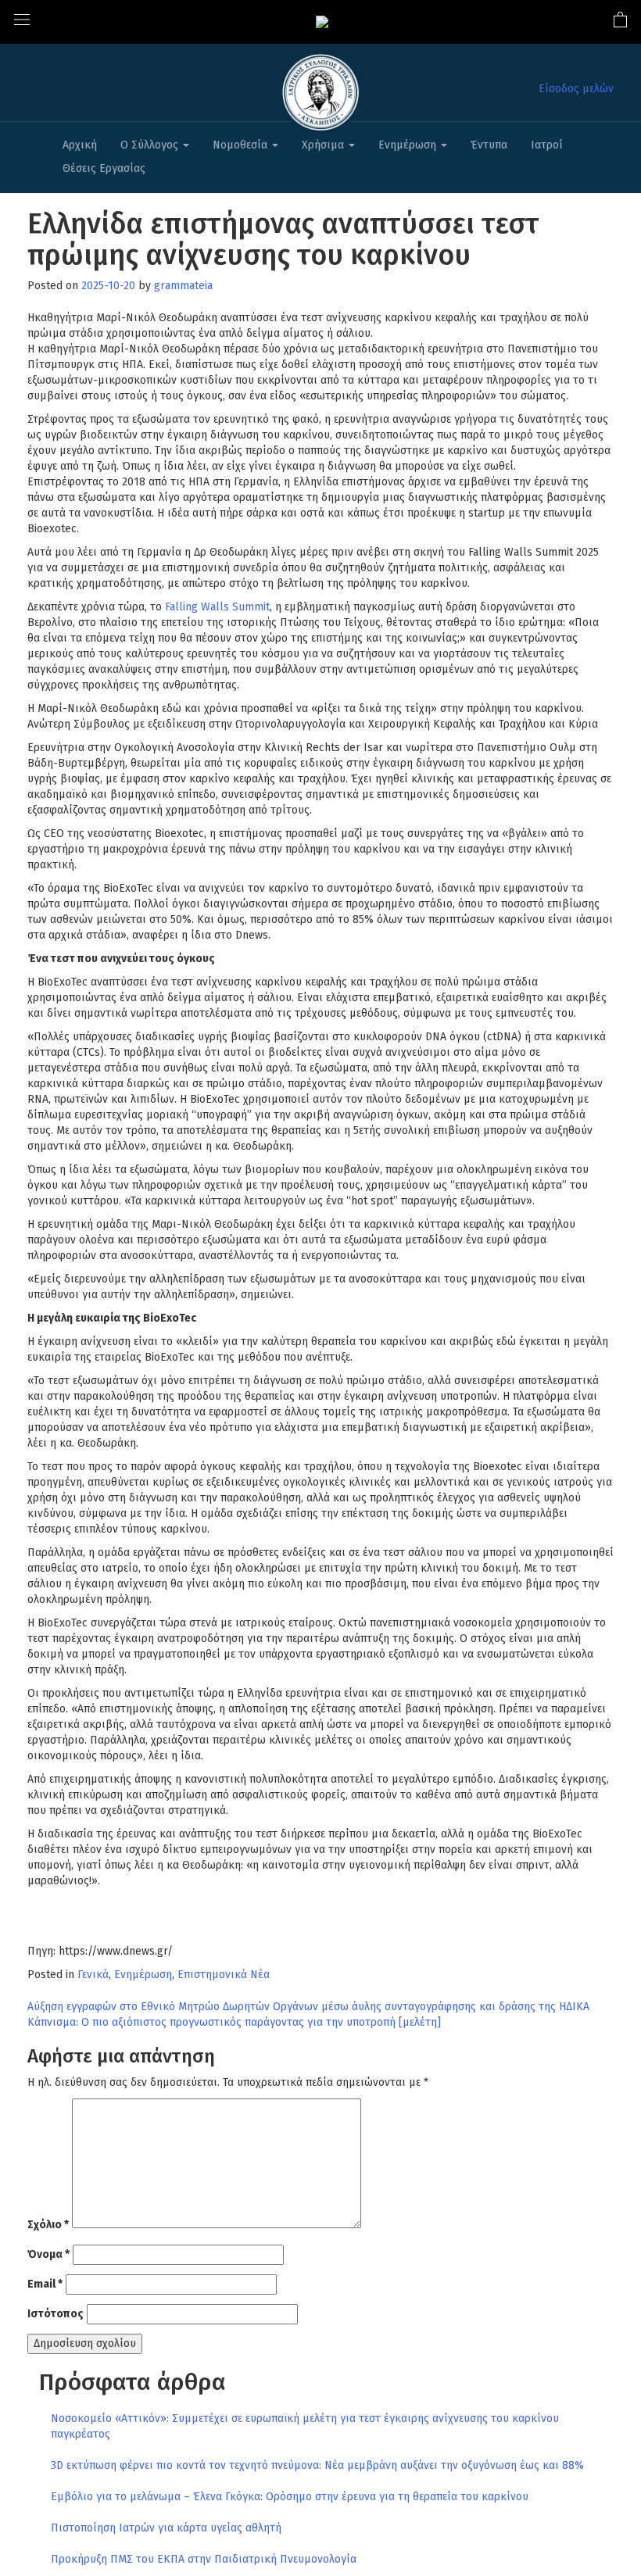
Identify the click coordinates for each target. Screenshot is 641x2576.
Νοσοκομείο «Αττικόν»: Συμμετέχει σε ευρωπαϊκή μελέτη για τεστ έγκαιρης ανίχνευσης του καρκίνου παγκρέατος (305, 2426)
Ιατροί (547, 145)
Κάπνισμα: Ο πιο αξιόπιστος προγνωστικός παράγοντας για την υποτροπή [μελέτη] (234, 2022)
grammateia (183, 286)
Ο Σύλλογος (151, 145)
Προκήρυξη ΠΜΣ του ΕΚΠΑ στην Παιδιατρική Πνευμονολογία (204, 2559)
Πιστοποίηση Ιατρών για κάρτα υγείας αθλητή (166, 2528)
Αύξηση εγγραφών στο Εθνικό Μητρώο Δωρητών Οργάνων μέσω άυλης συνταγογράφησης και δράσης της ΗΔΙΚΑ (308, 2007)
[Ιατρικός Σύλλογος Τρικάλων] (322, 21)
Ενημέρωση (409, 145)
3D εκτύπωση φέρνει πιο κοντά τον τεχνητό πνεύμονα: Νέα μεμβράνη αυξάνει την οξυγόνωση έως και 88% (317, 2465)
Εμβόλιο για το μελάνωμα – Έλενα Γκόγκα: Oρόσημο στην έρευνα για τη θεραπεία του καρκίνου (290, 2497)
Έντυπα (489, 145)
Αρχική (80, 145)
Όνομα (48, 2254)
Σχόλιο (48, 2225)
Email (45, 2284)
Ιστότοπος (56, 2314)
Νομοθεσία (242, 145)
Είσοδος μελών (576, 89)
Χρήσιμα (324, 145)
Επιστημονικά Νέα (224, 1975)
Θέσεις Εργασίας (104, 168)
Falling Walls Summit (217, 607)
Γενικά (93, 1975)
